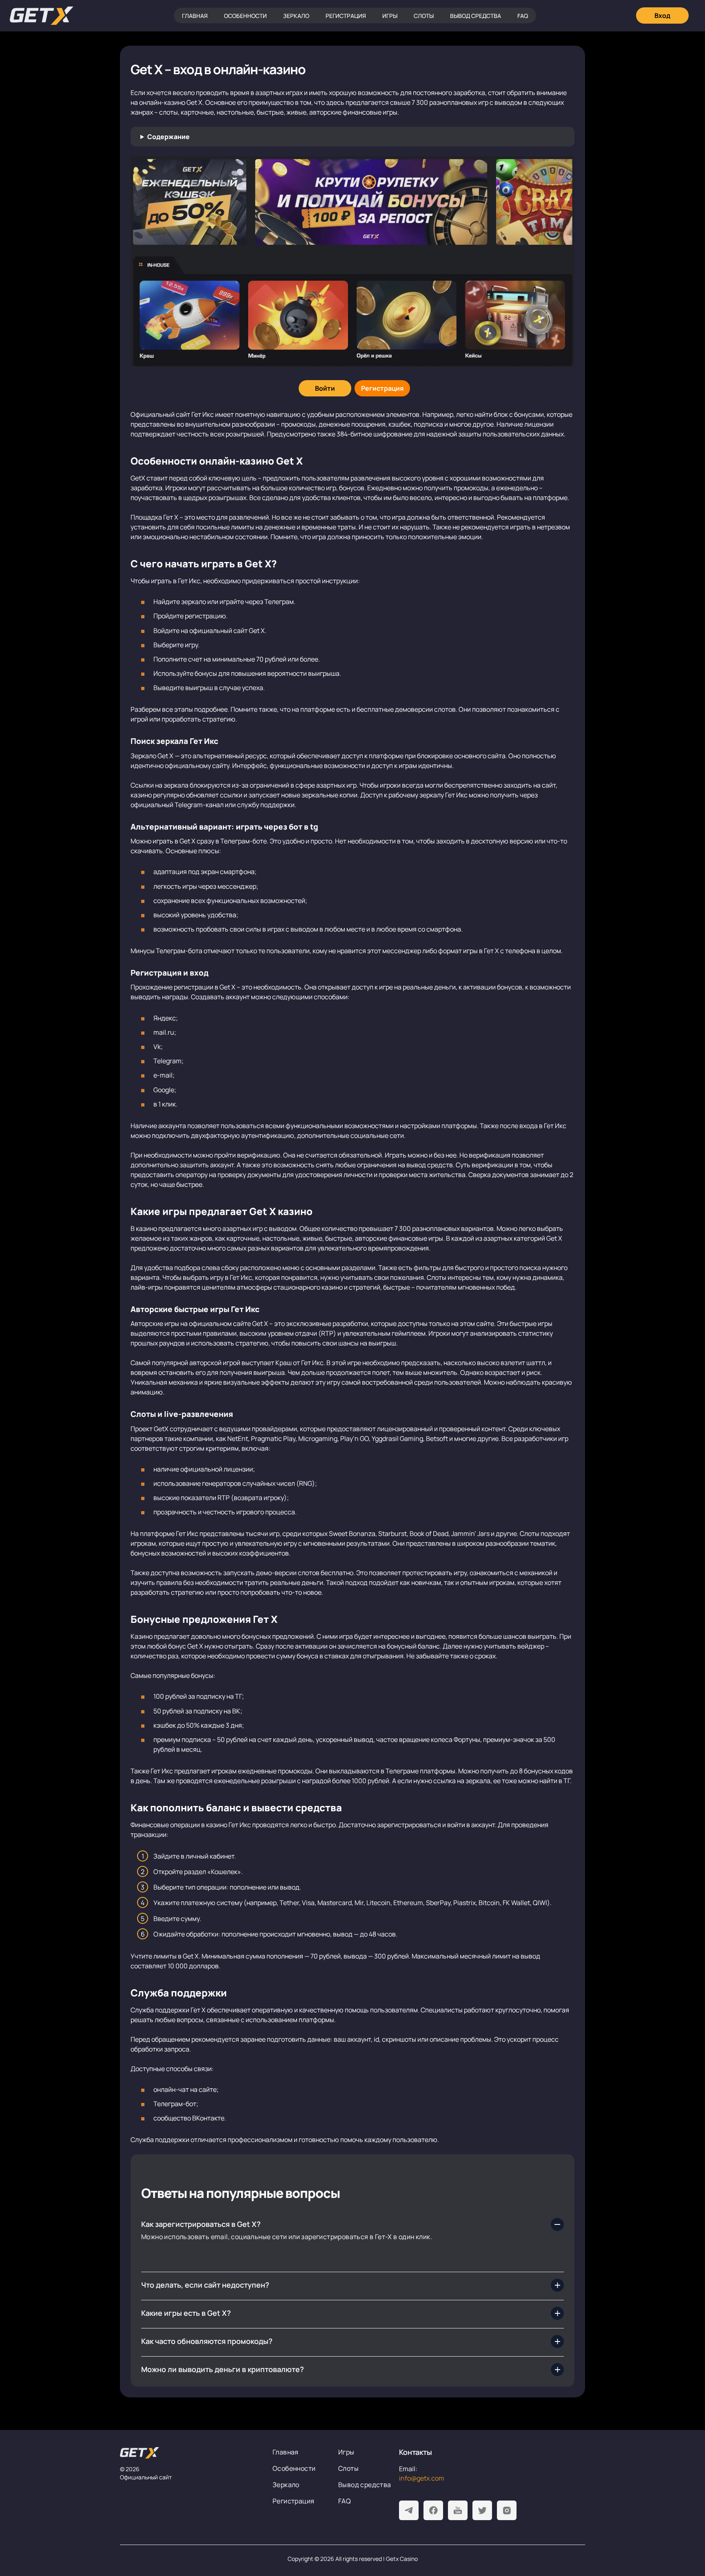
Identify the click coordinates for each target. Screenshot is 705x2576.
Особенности (245, 16)
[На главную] (190, 2453)
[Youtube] (458, 2510)
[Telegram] (409, 2510)
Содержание (168, 137)
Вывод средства (476, 16)
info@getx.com (422, 2478)
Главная (195, 16)
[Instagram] (507, 2510)
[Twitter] (482, 2510)
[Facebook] (433, 2510)
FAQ (523, 16)
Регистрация (346, 16)
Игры (390, 16)
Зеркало (296, 16)
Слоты (424, 16)
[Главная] (42, 16)
